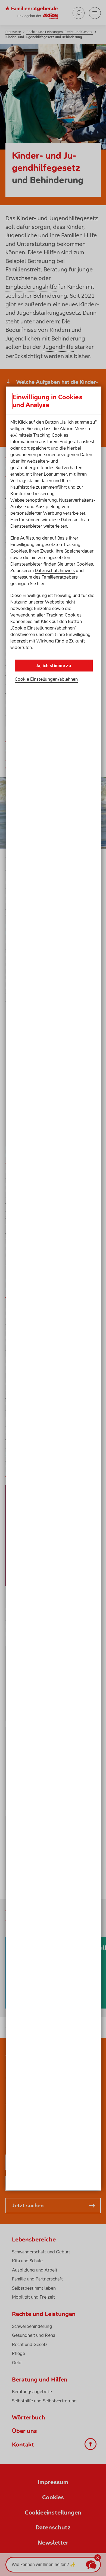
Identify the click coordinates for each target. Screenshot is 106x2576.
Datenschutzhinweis (55, 570)
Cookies (85, 564)
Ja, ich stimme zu (53, 666)
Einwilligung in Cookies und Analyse (47, 401)
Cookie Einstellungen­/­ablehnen (46, 679)
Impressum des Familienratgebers (44, 577)
